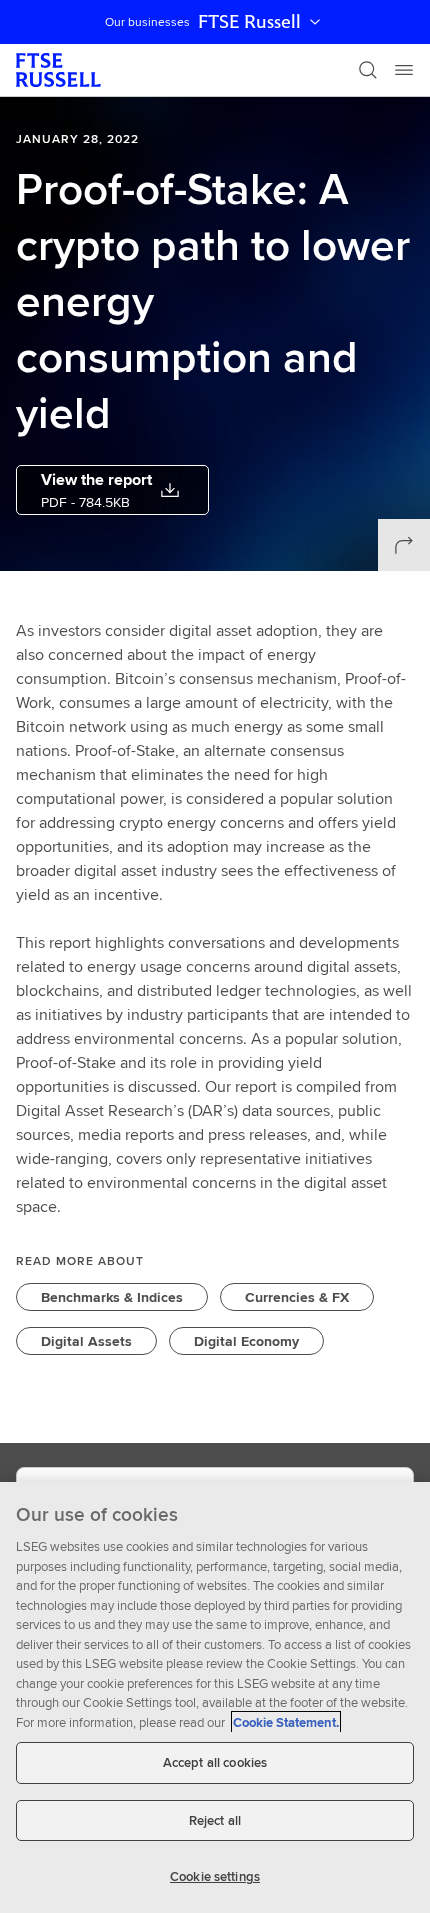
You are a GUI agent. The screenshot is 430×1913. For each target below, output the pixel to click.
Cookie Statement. (286, 1722)
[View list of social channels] (404, 545)
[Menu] (404, 70)
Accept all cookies (215, 1762)
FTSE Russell (249, 22)
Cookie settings (215, 1876)
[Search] (368, 70)
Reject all (215, 1820)
